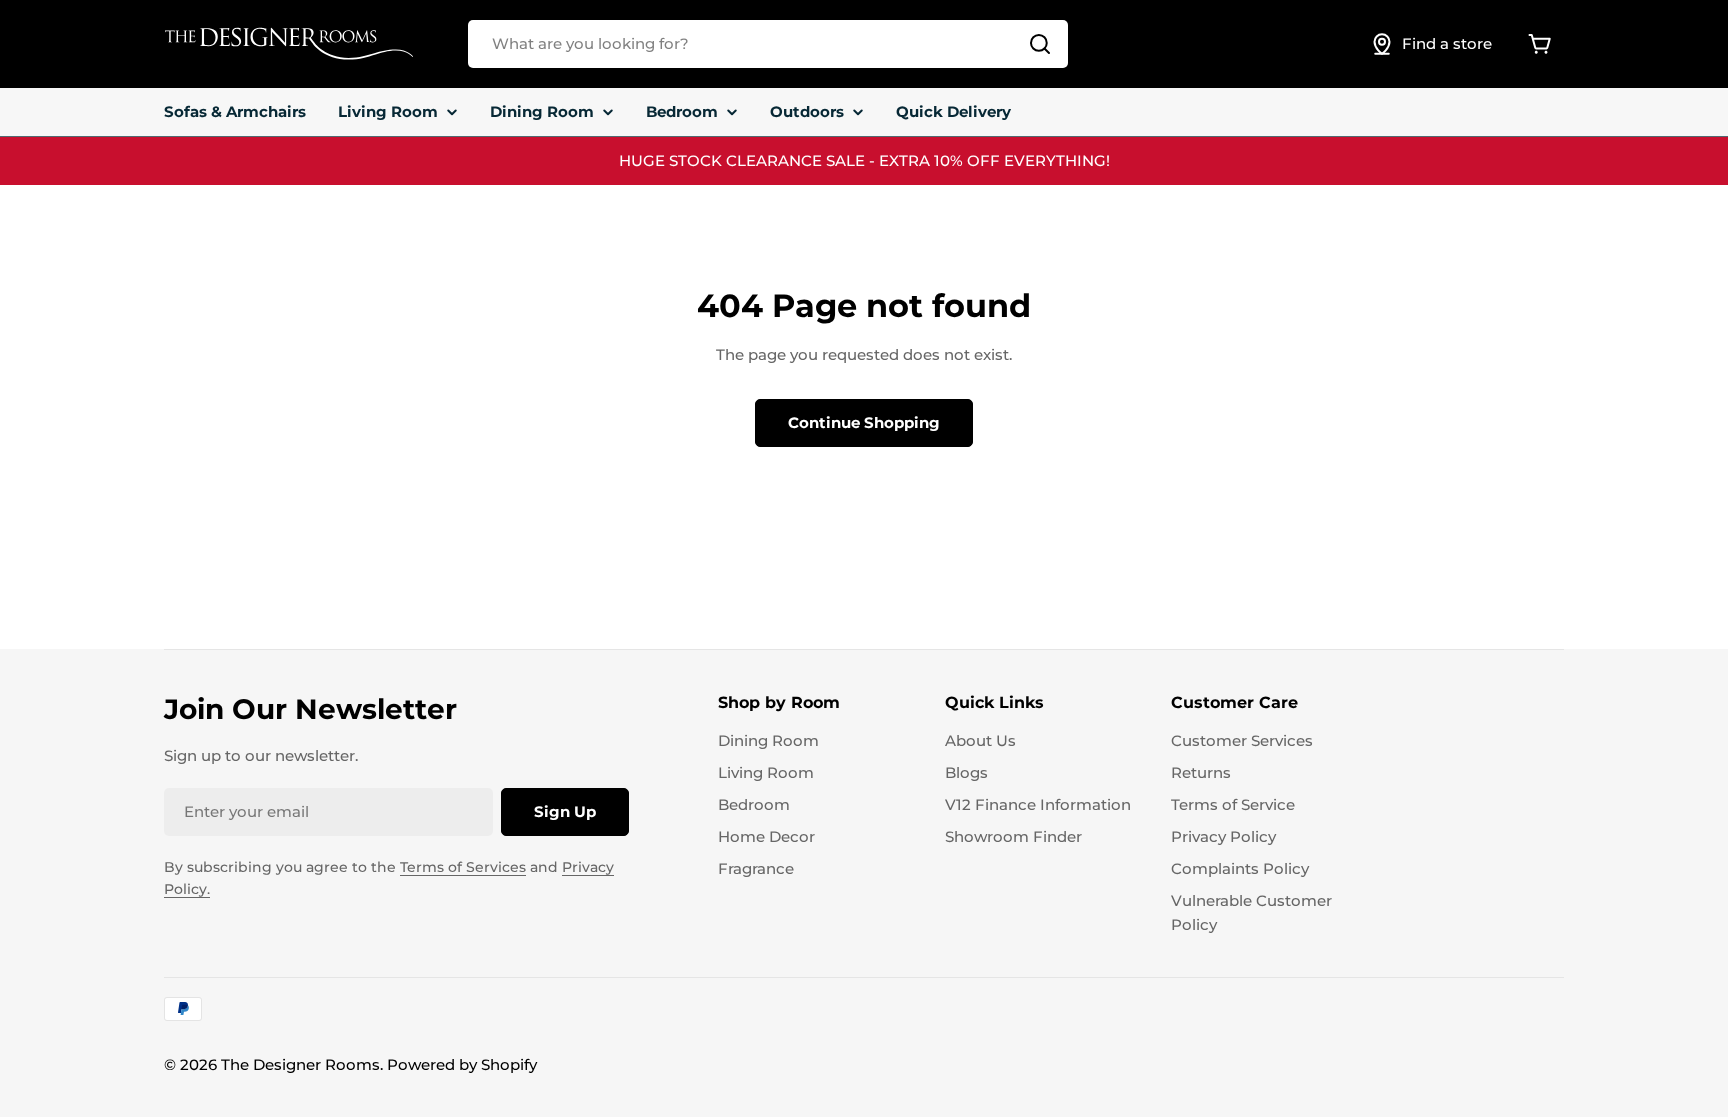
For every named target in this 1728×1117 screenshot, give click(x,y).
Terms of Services (463, 867)
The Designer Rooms (300, 1064)
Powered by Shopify (462, 1064)
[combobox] (768, 44)
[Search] (1040, 44)
